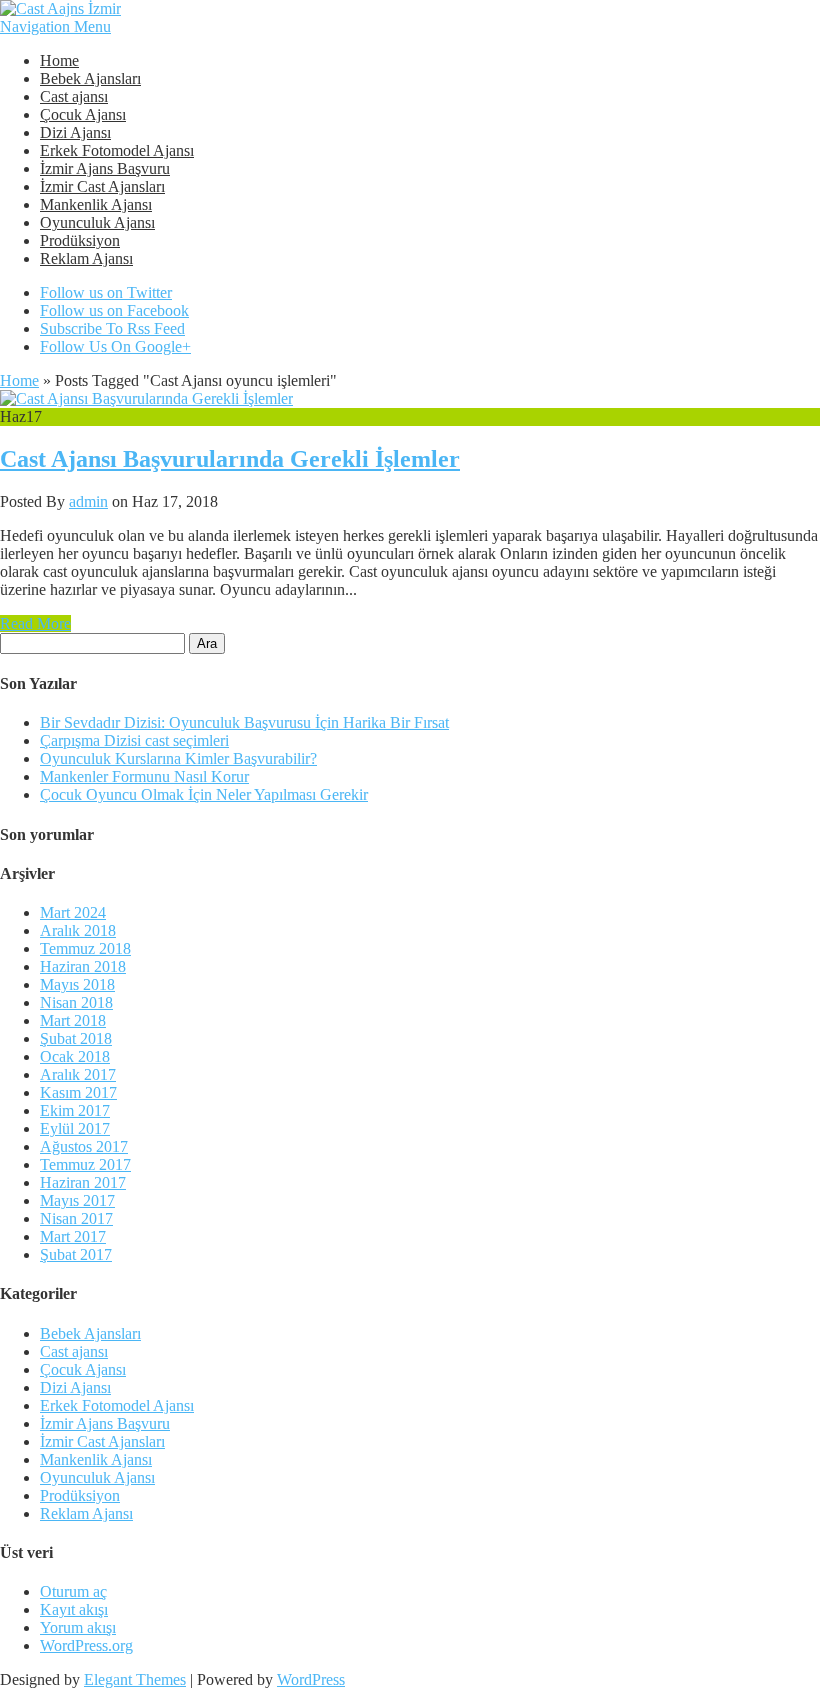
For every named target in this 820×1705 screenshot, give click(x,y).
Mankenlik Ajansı (96, 204)
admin (88, 501)
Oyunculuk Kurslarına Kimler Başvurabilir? (178, 758)
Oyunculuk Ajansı (97, 222)
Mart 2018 (73, 1020)
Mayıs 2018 (77, 984)
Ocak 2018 (75, 1056)
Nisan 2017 (76, 1218)
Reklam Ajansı (86, 258)
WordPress (311, 1679)
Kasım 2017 (78, 1092)
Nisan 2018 (76, 1002)
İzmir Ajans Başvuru (105, 168)
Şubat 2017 (76, 1254)
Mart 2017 (73, 1236)
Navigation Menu (55, 26)
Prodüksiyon (80, 240)
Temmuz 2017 (85, 1164)
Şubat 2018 (76, 1038)
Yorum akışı (78, 1627)
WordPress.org (86, 1645)
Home (59, 60)
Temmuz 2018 (85, 948)
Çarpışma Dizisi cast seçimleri (134, 740)
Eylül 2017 (75, 1128)
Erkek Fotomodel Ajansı (117, 150)
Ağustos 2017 (84, 1146)
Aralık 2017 (78, 1074)
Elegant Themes (135, 1679)
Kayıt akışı (74, 1609)
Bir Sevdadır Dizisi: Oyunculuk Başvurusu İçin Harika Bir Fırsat (244, 722)
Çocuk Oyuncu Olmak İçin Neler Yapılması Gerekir (204, 794)
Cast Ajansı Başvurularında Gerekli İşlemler (230, 459)
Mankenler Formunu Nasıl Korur (144, 776)
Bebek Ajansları (90, 78)
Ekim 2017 (75, 1110)
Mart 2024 (73, 912)
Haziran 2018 (83, 966)
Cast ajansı (74, 96)
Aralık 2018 (78, 930)
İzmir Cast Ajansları (102, 186)
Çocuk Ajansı (83, 114)
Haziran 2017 (83, 1182)
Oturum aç (73, 1591)
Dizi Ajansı (75, 132)
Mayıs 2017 (77, 1200)
